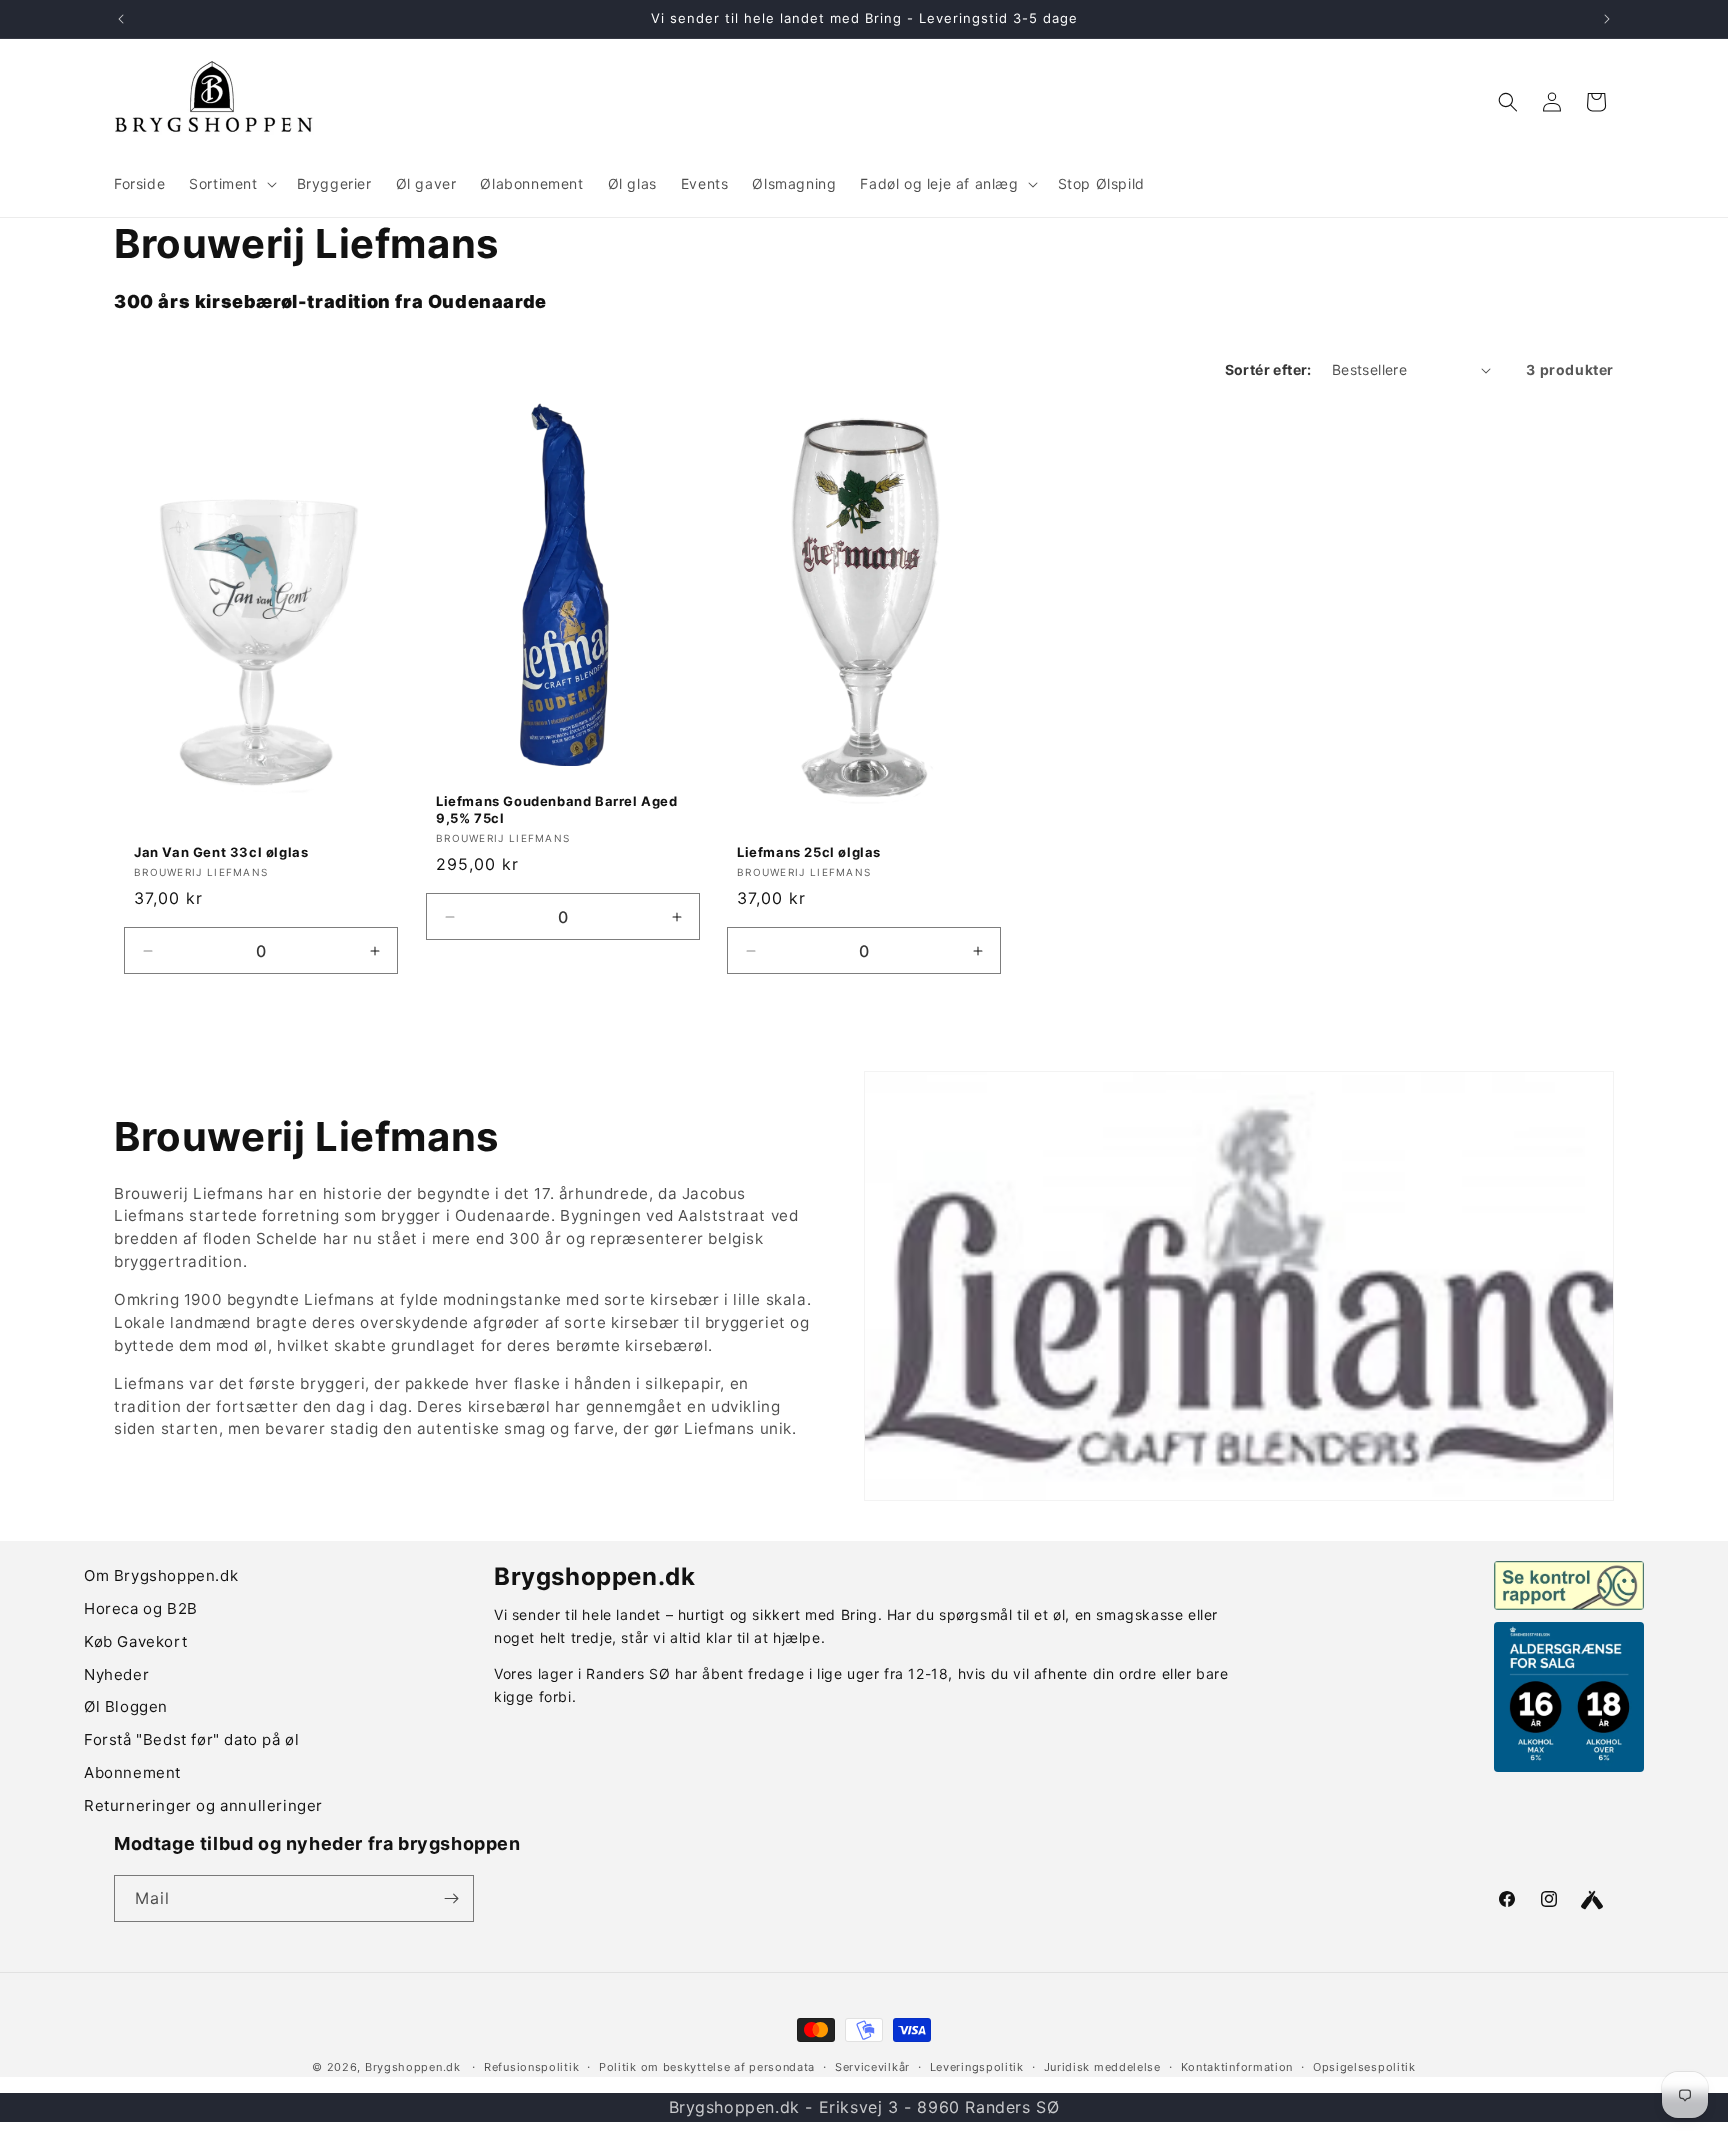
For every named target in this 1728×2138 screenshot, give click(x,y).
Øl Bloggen (126, 1706)
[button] (230, 184)
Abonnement (132, 1772)
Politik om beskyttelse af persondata (707, 2067)
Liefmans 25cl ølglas (809, 852)
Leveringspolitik (977, 2067)
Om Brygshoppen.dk (161, 1575)
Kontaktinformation (1237, 2067)
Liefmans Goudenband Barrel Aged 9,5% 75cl (557, 809)
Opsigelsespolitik (1364, 2067)
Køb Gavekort (135, 1641)
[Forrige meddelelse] (121, 19)
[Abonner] (451, 1898)
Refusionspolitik (531, 2067)
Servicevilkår (872, 2067)
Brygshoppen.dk (413, 2067)
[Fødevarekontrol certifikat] (1569, 1585)
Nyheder (116, 1674)
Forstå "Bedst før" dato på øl (191, 1739)
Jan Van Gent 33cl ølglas (221, 852)
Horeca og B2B (141, 1608)
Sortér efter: (1268, 369)
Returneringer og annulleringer (203, 1805)
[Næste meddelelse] (1607, 19)
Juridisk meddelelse (1102, 2067)
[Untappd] (1592, 1900)
